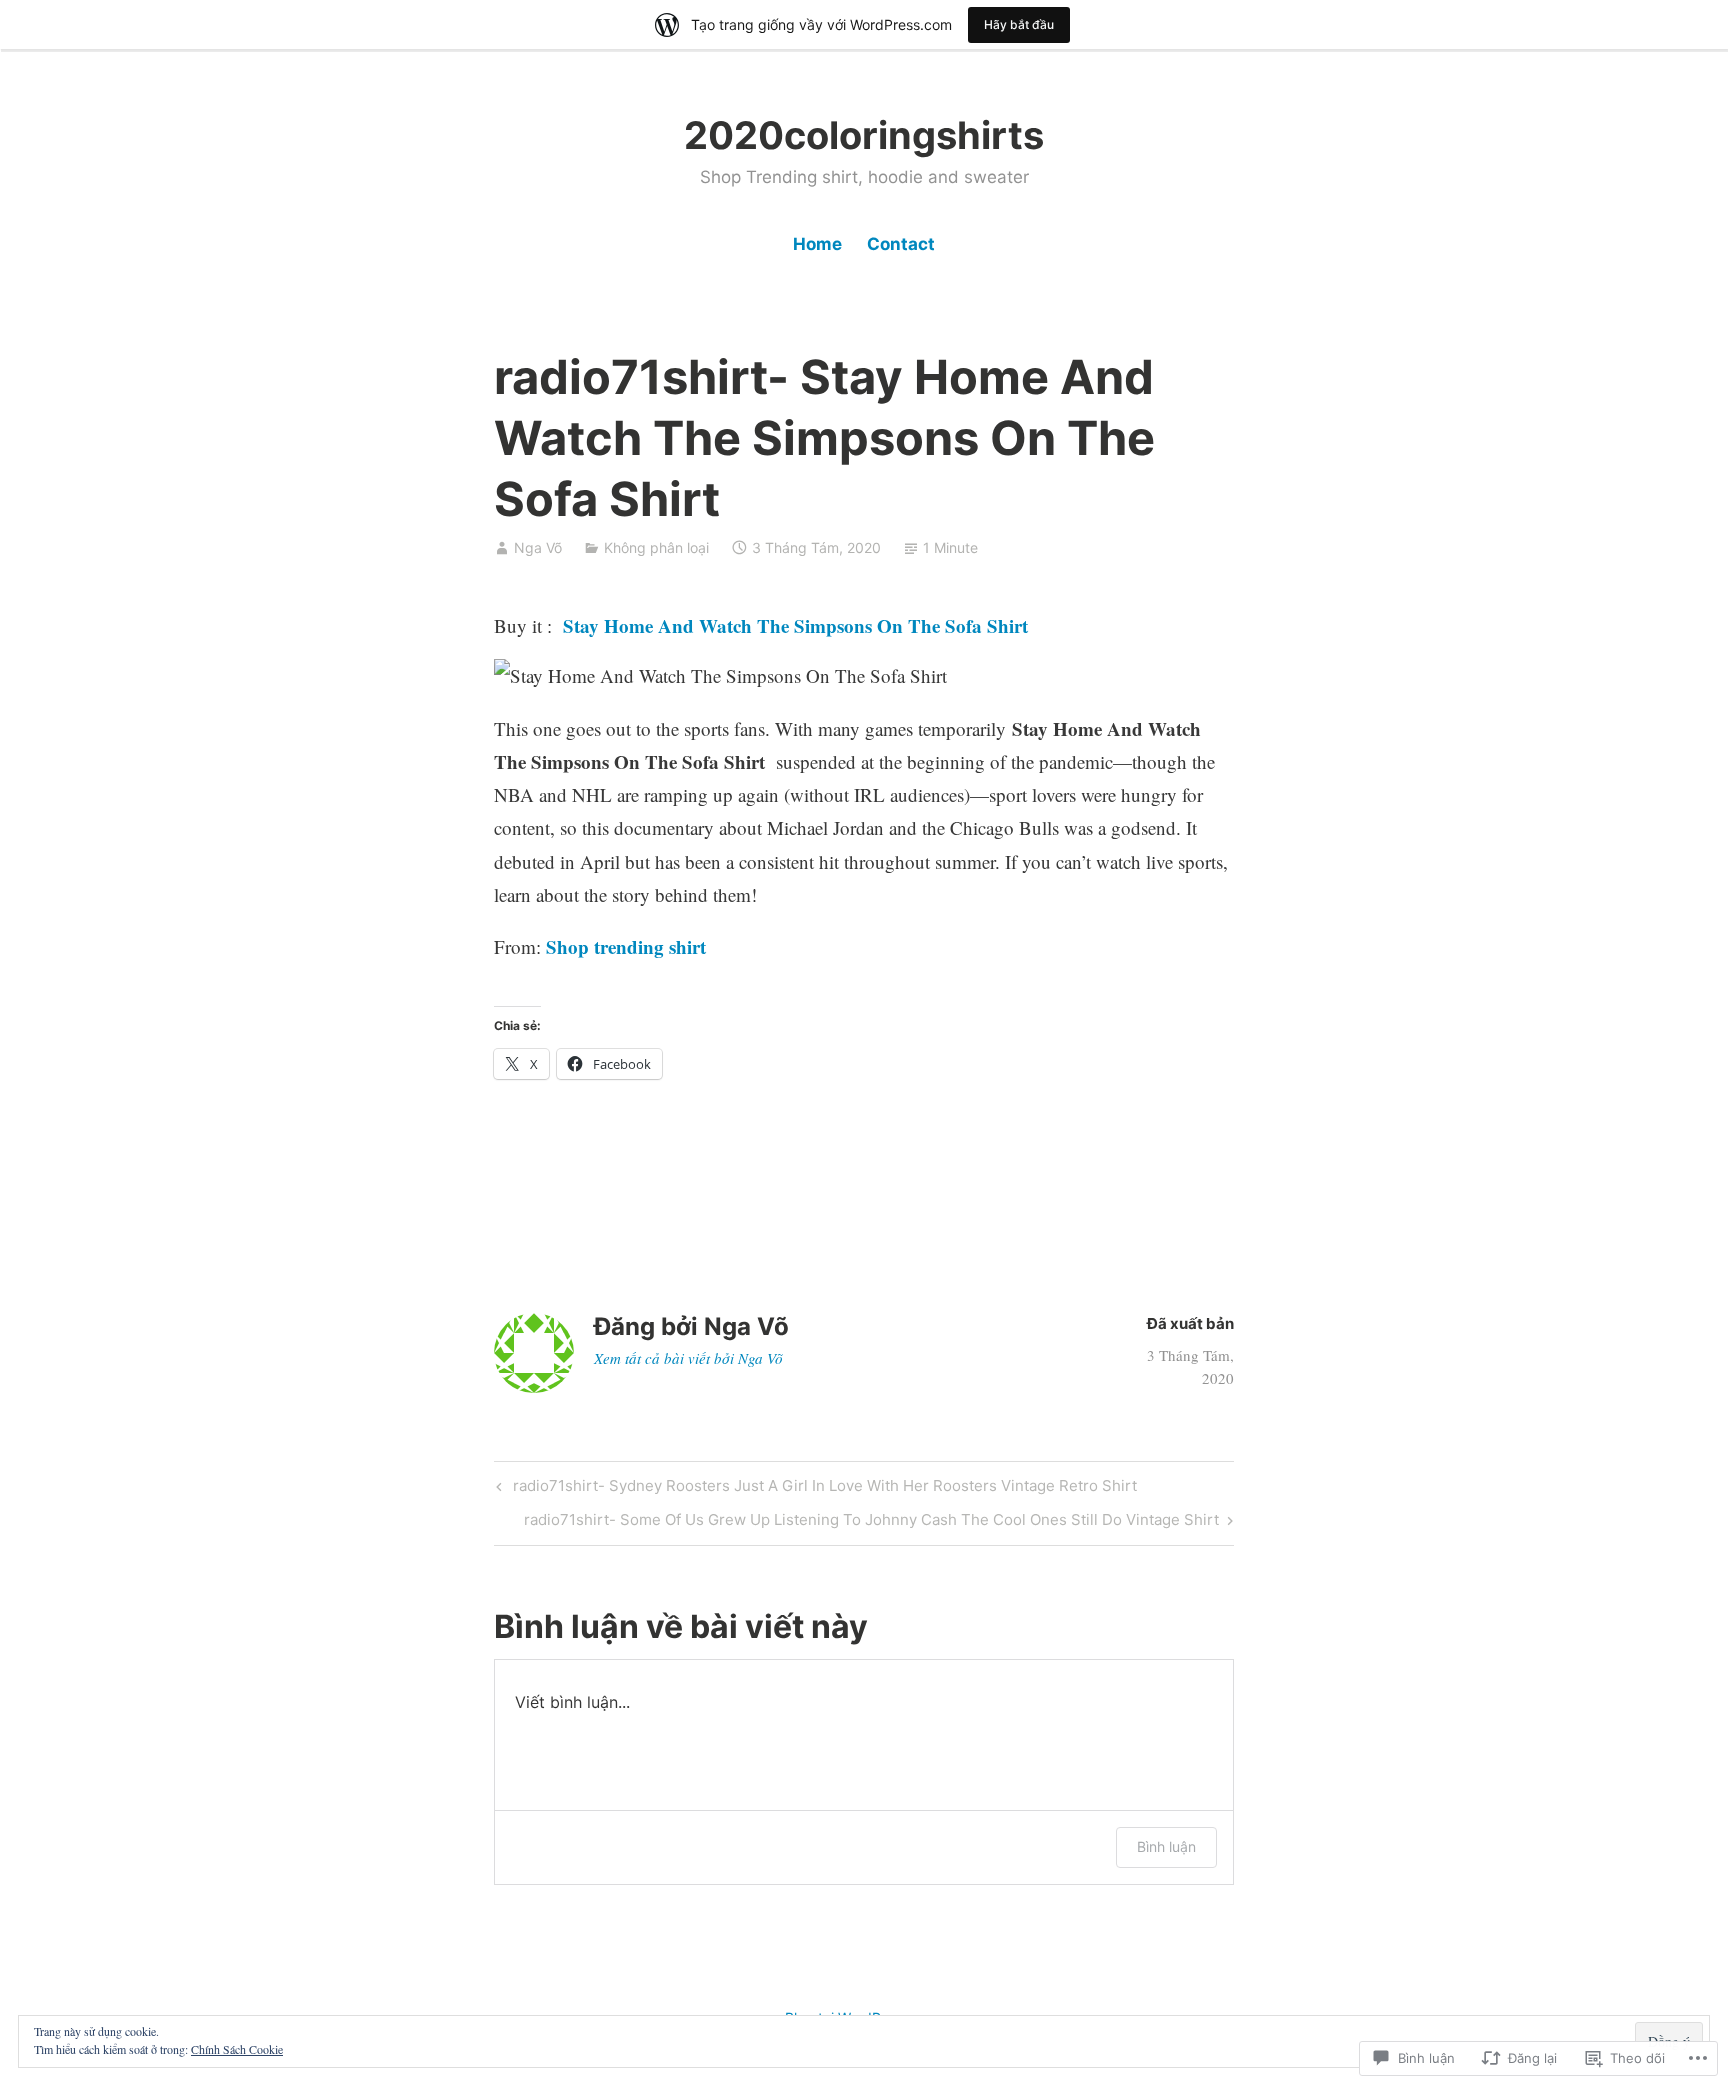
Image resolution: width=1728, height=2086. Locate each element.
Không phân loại (656, 547)
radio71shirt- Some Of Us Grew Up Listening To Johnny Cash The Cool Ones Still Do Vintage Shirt (871, 1523)
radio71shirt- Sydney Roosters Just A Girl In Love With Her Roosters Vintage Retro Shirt (814, 1489)
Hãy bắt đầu (1019, 24)
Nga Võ (538, 547)
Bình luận (1166, 1846)
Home (817, 244)
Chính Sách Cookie (237, 2049)
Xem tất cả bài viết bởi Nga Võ (688, 1358)
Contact (901, 244)
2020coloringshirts (864, 135)
